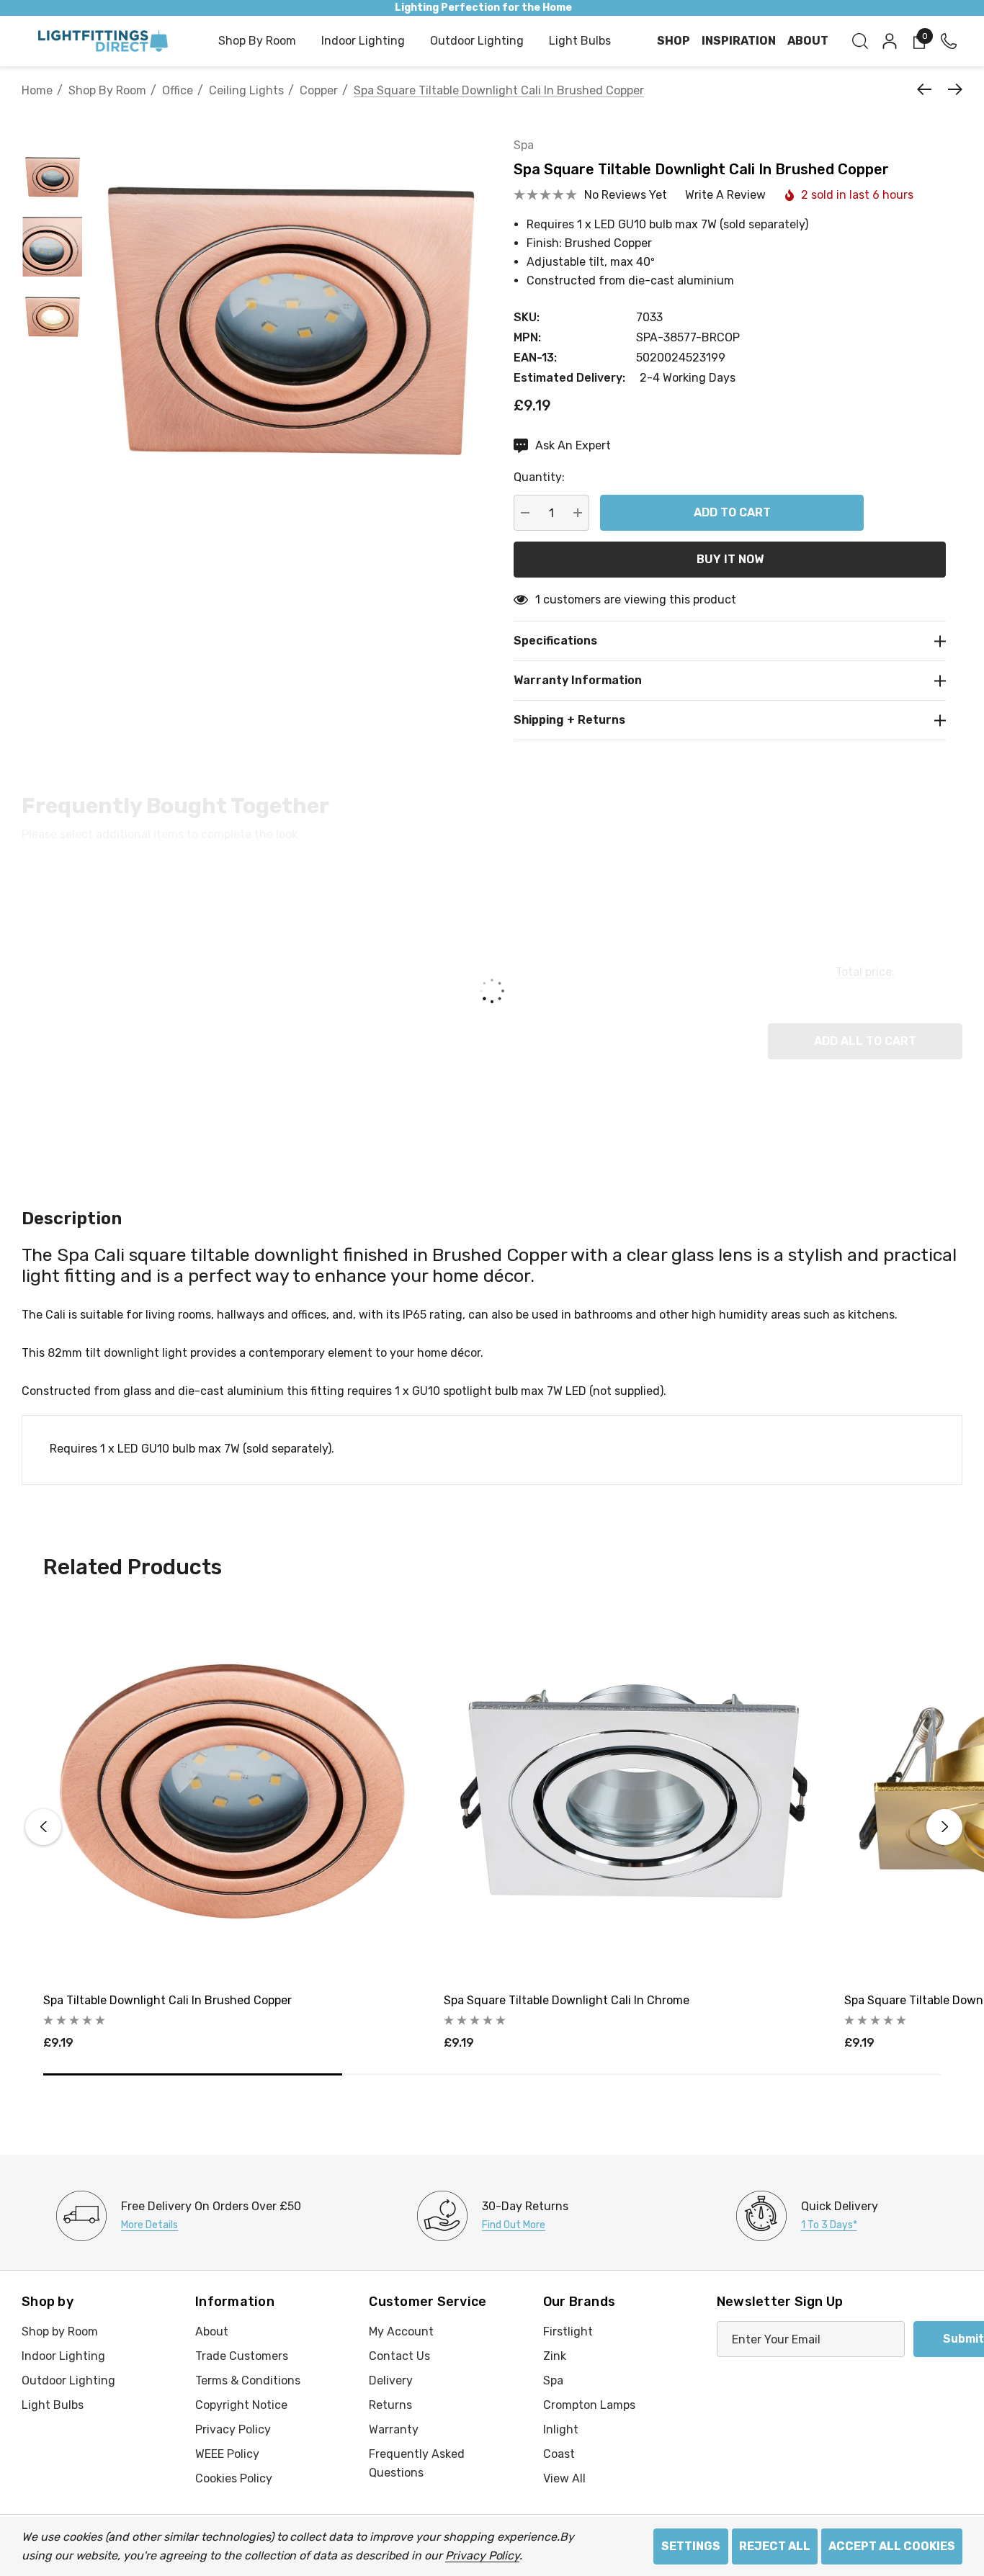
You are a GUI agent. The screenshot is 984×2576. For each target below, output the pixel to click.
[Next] (952, 89)
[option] (179, 2216)
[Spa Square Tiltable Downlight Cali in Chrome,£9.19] (633, 1791)
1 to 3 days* (829, 2225)
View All (564, 2478)
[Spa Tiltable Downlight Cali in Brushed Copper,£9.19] (233, 1791)
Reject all (775, 2546)
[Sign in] (889, 41)
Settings (691, 2546)
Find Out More (514, 2225)
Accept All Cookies (892, 2546)
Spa (524, 145)
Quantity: (539, 477)
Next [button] (944, 1827)
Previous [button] (43, 1827)
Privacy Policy (482, 2555)
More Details (149, 2225)
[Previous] (928, 89)
